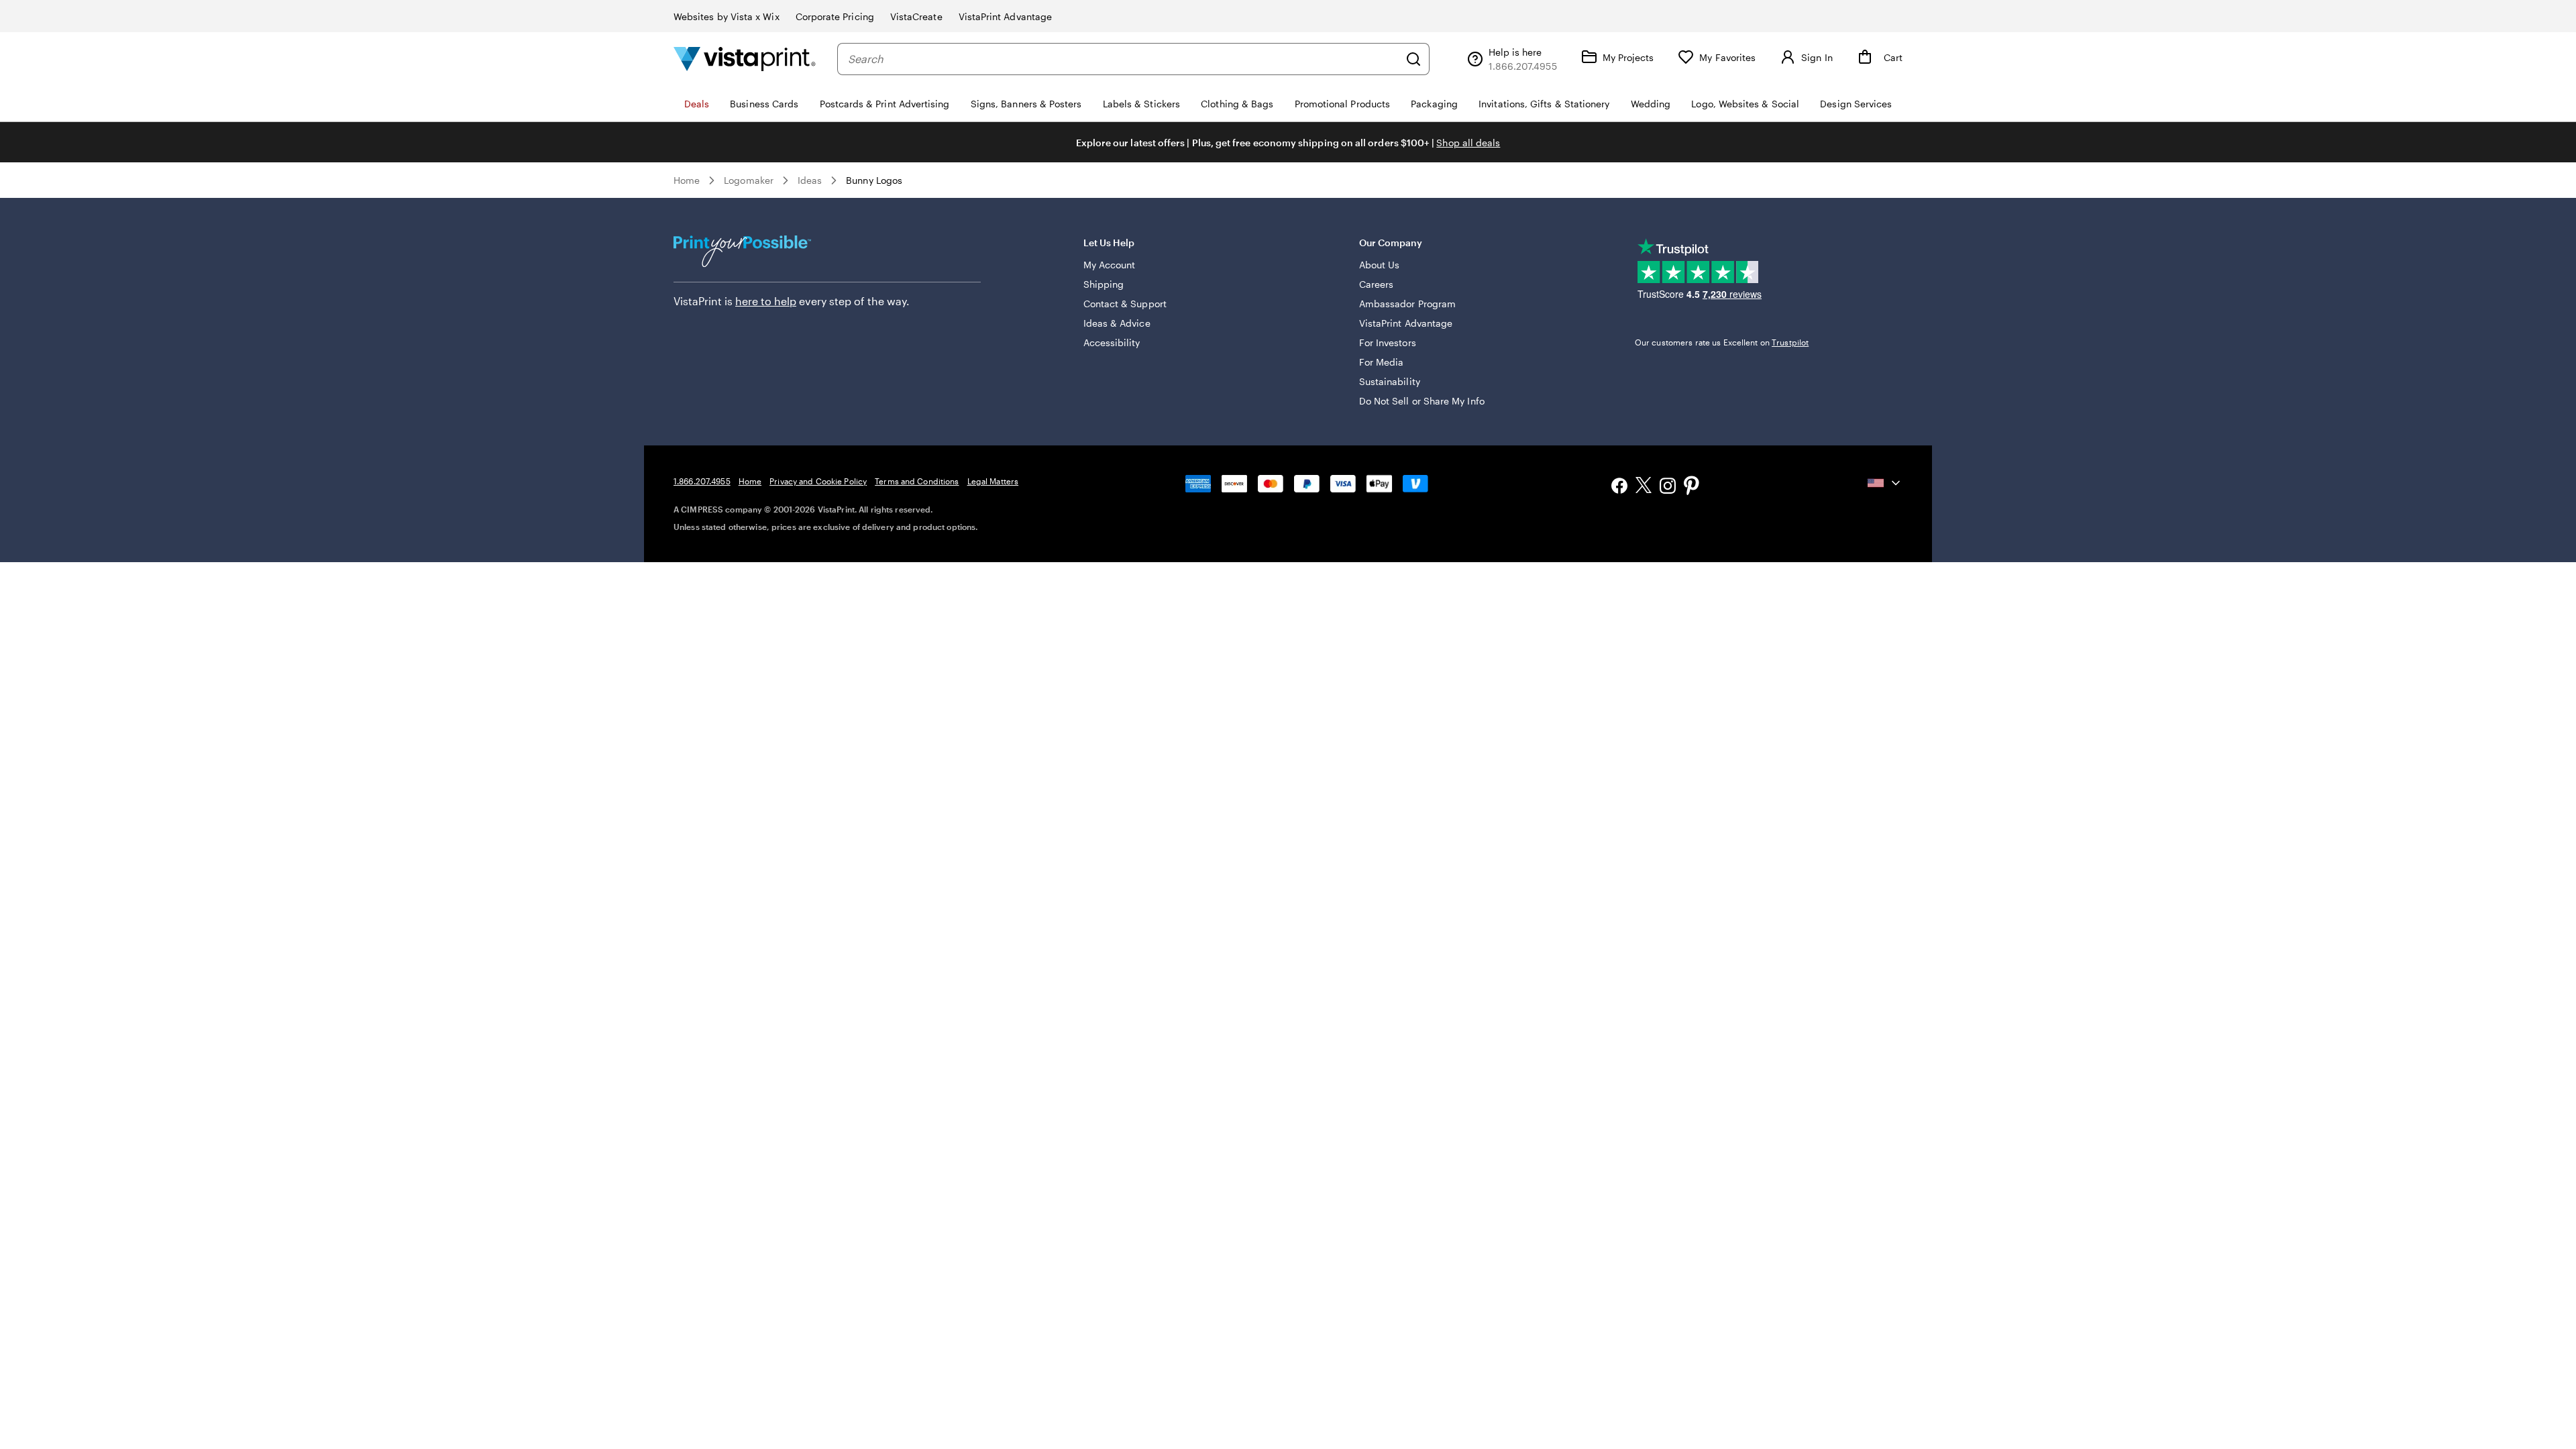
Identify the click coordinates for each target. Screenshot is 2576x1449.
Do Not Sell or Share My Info (1422, 401)
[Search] (1413, 59)
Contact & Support (1125, 304)
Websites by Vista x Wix (727, 16)
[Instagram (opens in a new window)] (1668, 487)
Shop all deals (1468, 143)
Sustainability (1390, 381)
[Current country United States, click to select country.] (1885, 483)
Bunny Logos (874, 180)
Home (687, 180)
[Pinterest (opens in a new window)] (1692, 487)
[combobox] (1123, 59)
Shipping (1104, 284)
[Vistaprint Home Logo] (745, 59)
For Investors (1388, 342)
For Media (1382, 362)
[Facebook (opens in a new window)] (1619, 487)
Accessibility (1112, 342)
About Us (1380, 265)
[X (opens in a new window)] (1644, 487)
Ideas (810, 180)
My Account (1110, 265)
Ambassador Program (1407, 304)
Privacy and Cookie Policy (818, 481)
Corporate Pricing (835, 16)
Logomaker (749, 180)
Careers (1377, 284)
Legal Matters (993, 481)
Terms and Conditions (917, 481)
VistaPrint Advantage (1005, 16)
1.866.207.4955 (702, 481)
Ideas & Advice (1117, 323)
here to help (766, 301)
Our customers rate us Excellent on (1722, 342)
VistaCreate (916, 16)
